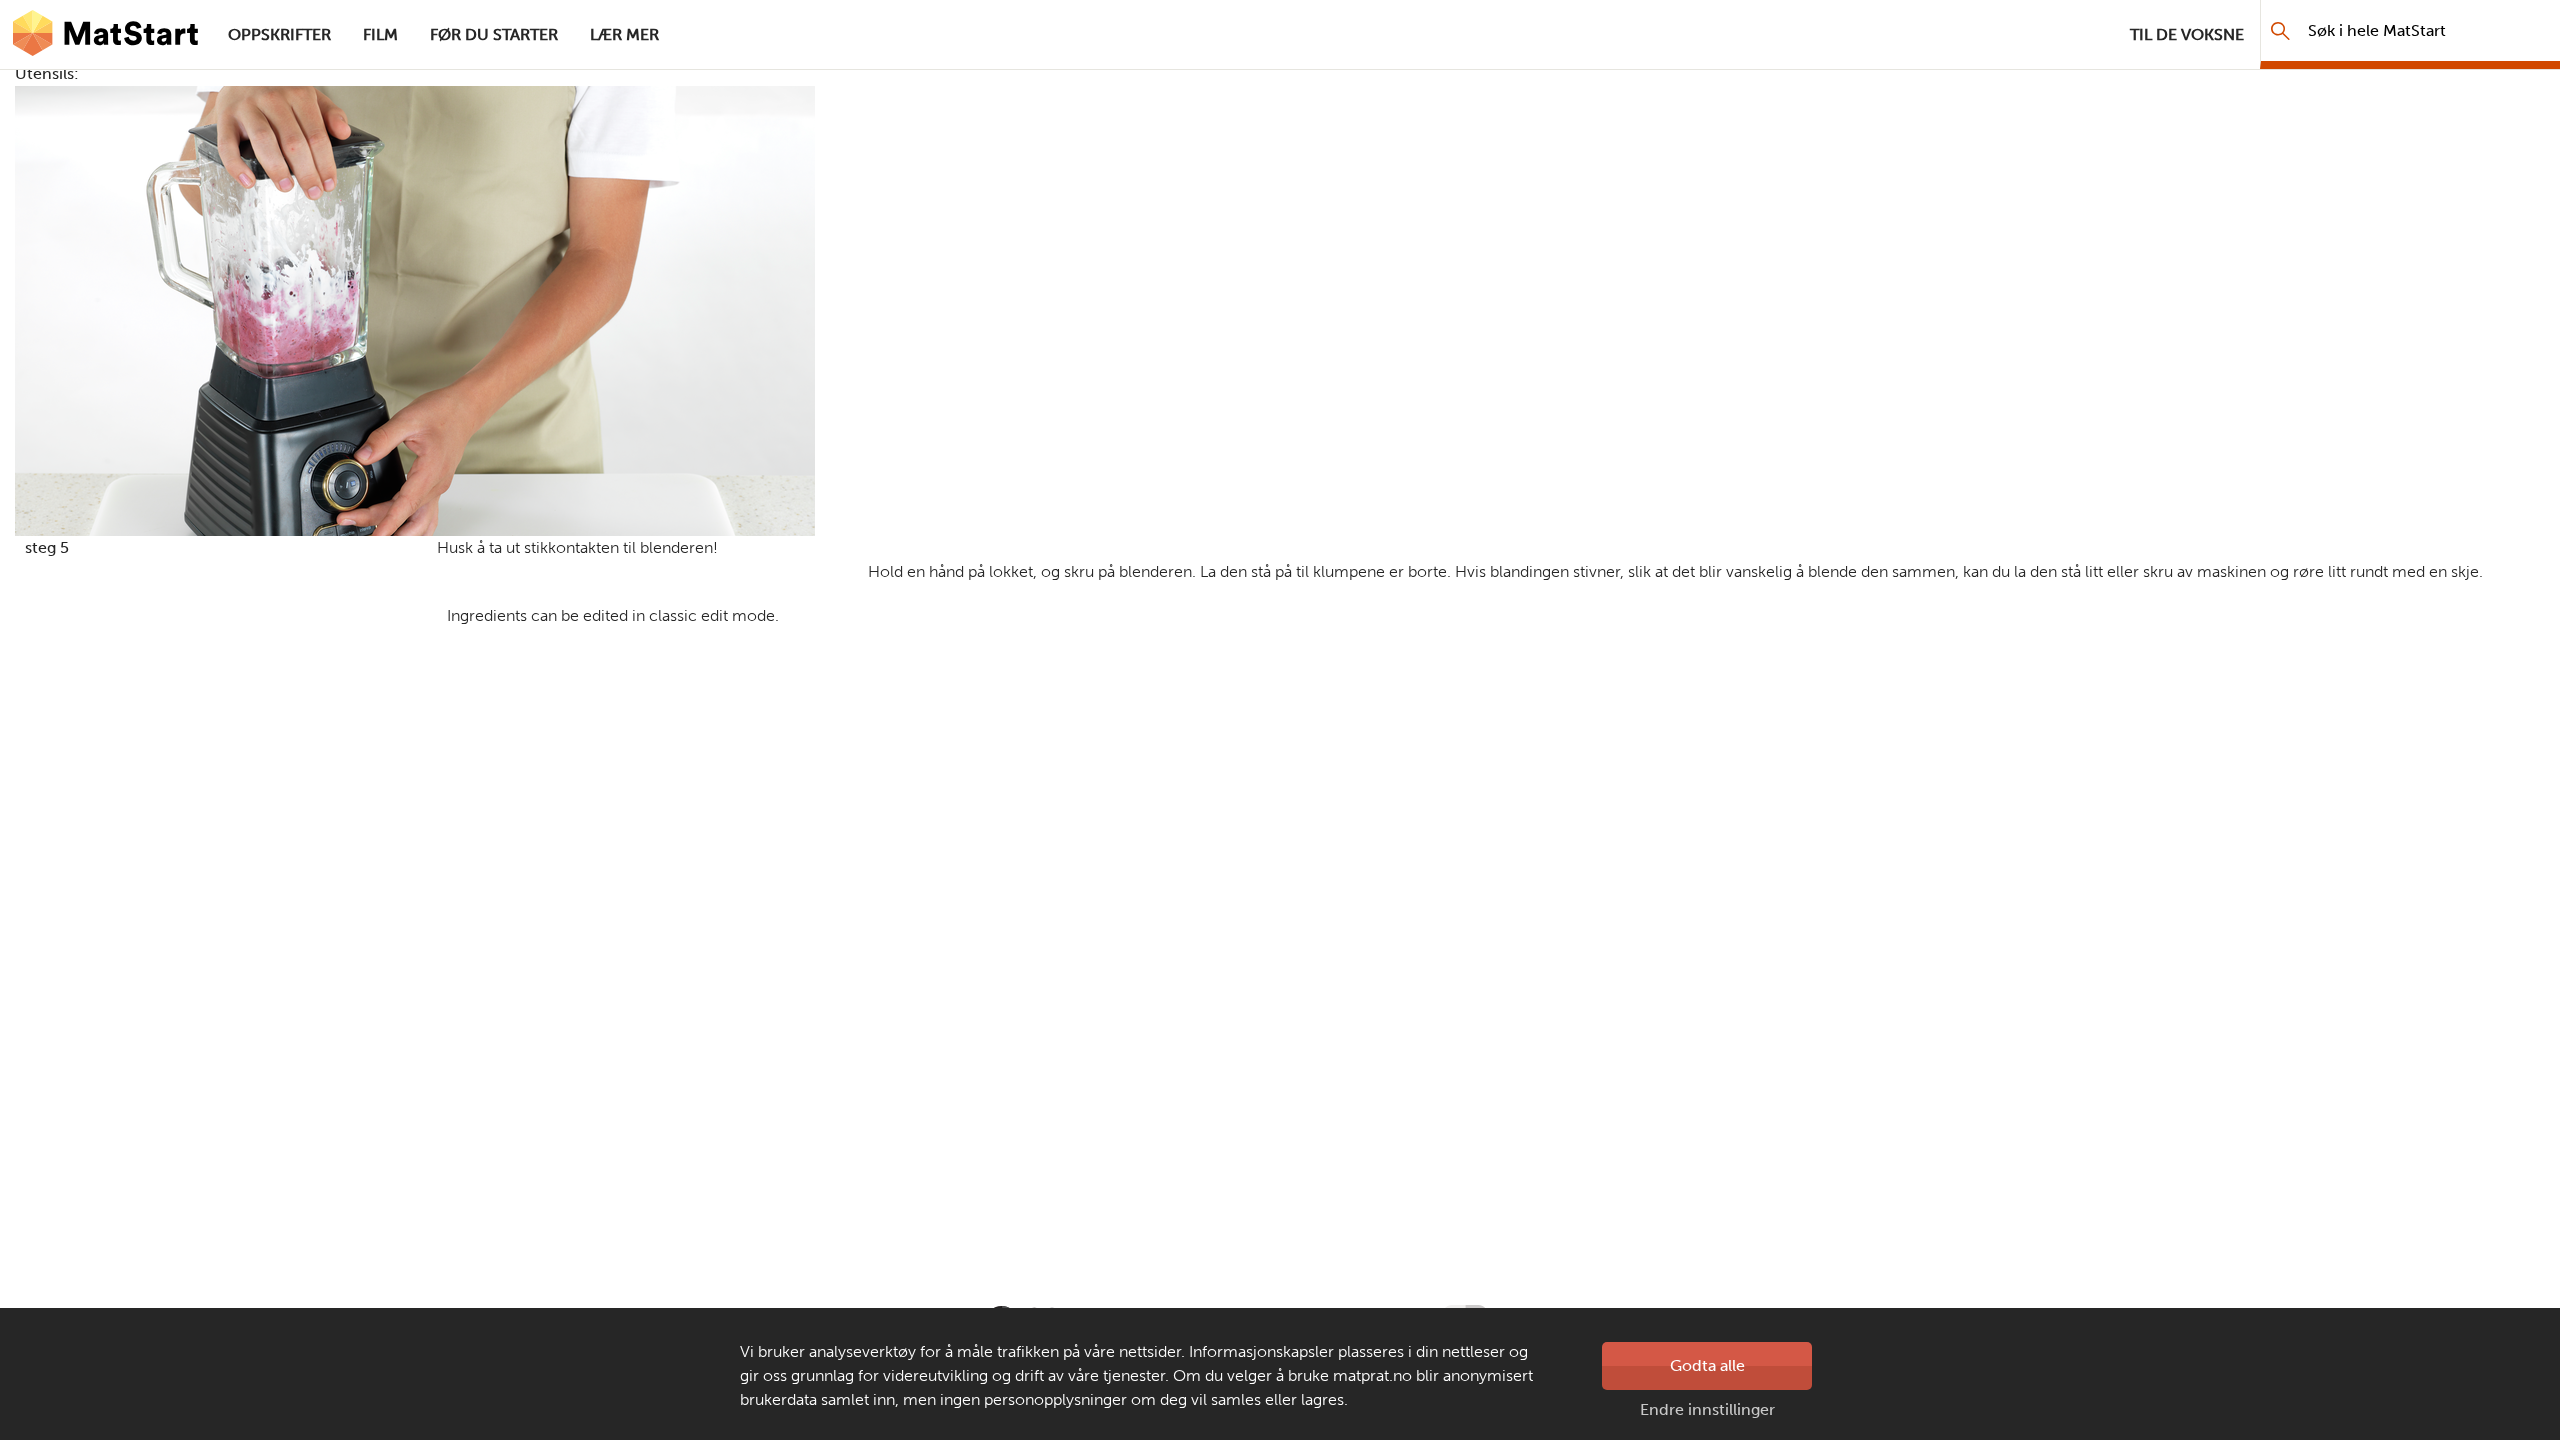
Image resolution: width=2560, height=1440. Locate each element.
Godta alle (1707, 1365)
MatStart (106, 35)
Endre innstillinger (1707, 1409)
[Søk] (2280, 30)
